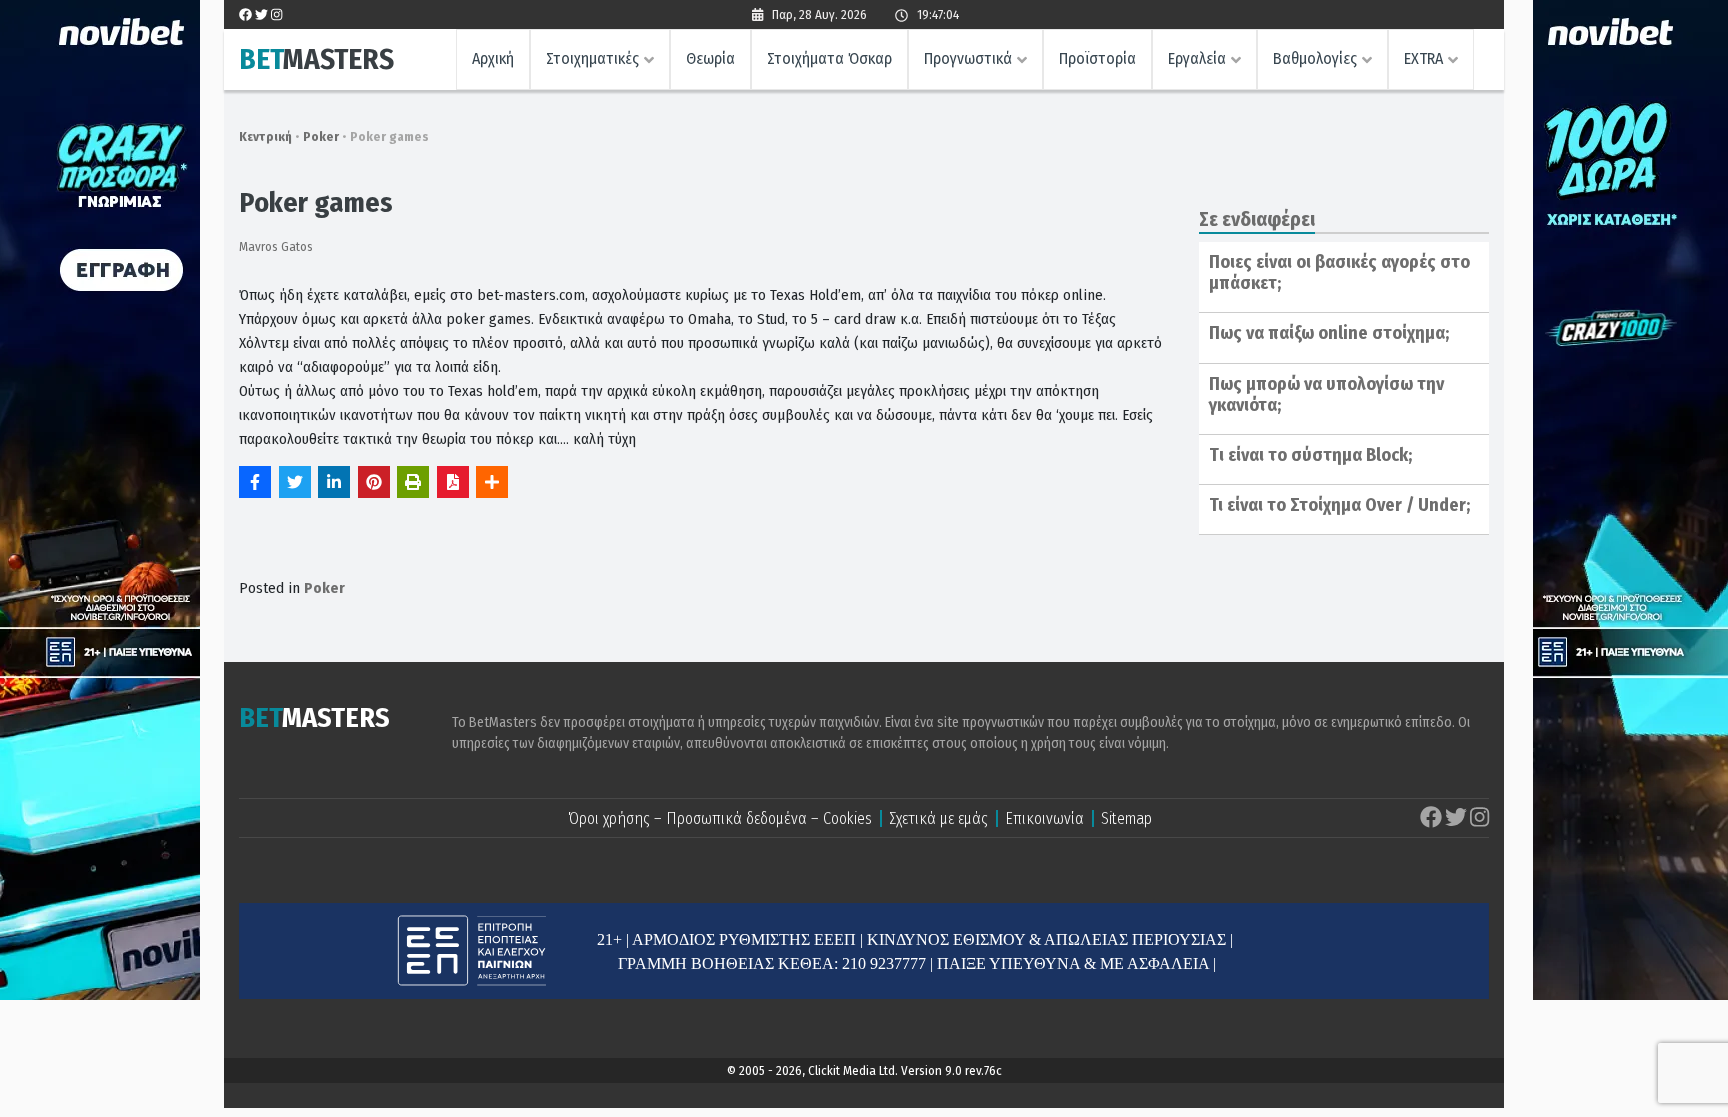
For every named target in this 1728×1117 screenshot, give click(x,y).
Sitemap (1126, 818)
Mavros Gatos (276, 246)
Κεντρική (265, 136)
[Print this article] (413, 482)
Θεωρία (710, 58)
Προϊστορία (1097, 58)
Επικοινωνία (1044, 818)
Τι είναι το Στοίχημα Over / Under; (1339, 505)
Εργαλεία (1197, 58)
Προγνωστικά (968, 58)
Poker (321, 136)
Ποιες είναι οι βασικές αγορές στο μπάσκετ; (1339, 273)
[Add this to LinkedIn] (334, 482)
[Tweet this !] (295, 482)
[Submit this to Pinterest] (374, 482)
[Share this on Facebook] (255, 482)
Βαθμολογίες (1315, 58)
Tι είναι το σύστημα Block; (1310, 455)
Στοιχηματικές (592, 58)
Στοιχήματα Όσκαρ (829, 58)
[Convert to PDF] (453, 482)
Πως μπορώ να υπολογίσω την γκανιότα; (1326, 395)
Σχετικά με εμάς (938, 818)
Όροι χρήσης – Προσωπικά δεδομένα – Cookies (720, 818)
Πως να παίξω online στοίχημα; (1329, 333)
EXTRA (1423, 58)
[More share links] (492, 482)
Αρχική (493, 58)
